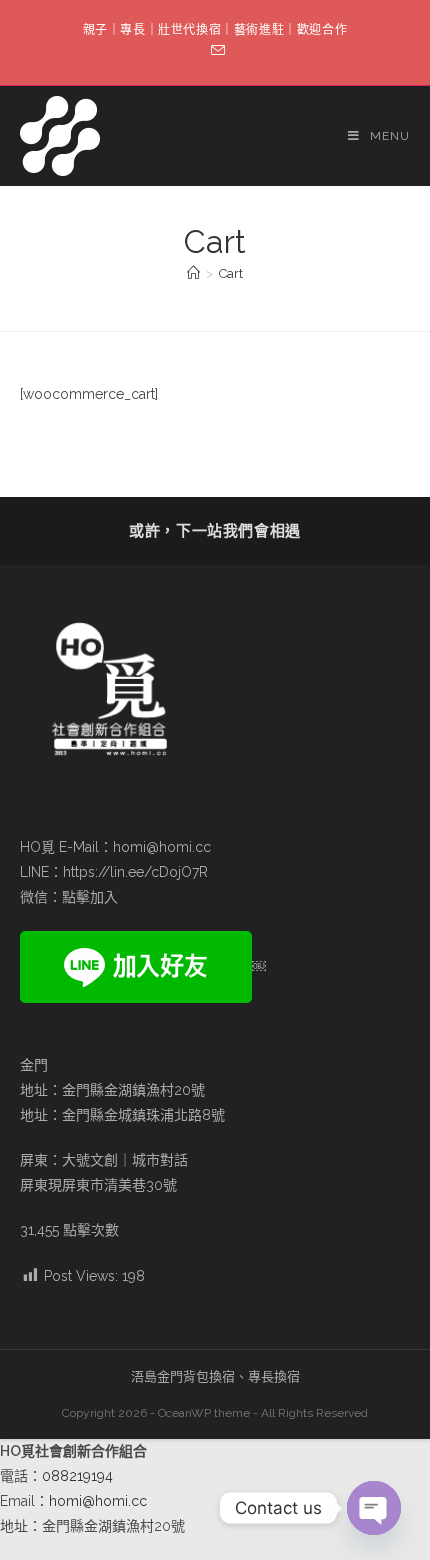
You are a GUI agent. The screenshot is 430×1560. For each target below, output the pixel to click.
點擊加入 (90, 897)
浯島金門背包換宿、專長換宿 (215, 1376)
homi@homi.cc (162, 847)
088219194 (77, 1476)
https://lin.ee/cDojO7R (135, 872)
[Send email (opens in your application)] (215, 51)
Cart (231, 273)
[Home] (193, 273)
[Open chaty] (374, 1508)
